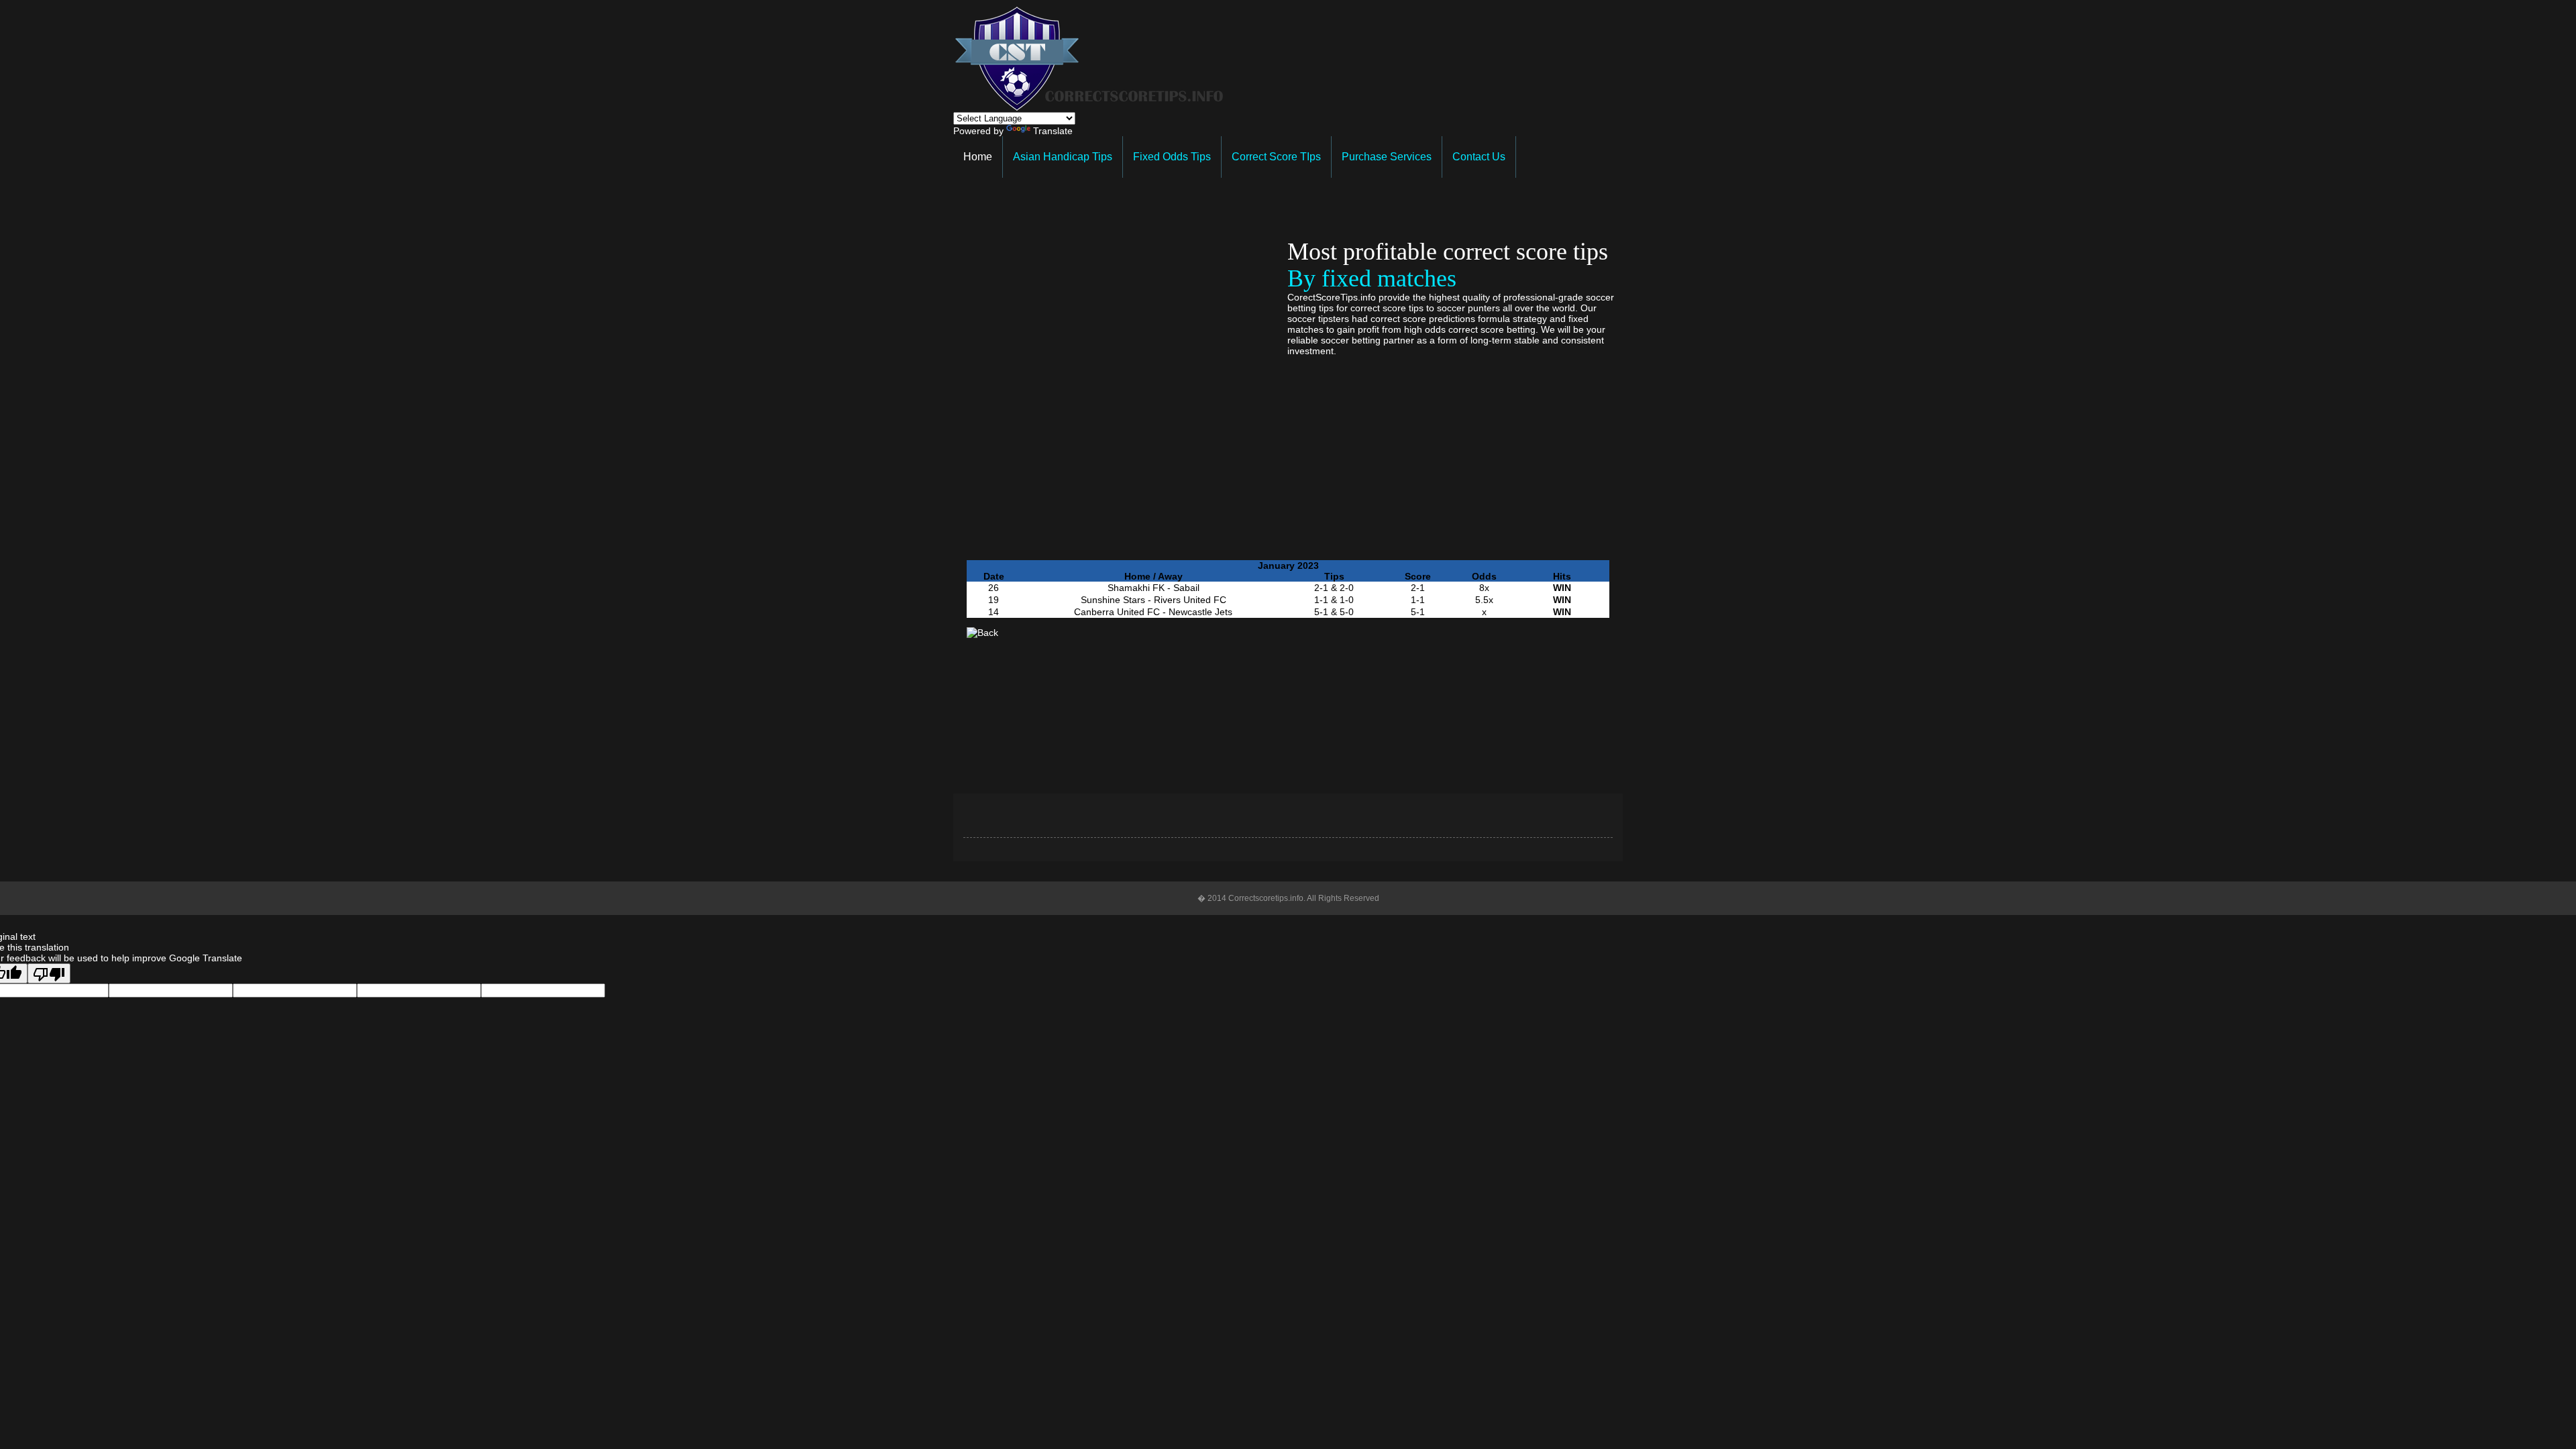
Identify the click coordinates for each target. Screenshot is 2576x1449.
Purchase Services (1387, 157)
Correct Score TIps (1276, 157)
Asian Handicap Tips (1063, 157)
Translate (1053, 131)
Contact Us (1479, 157)
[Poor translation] (49, 973)
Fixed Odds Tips (1172, 157)
